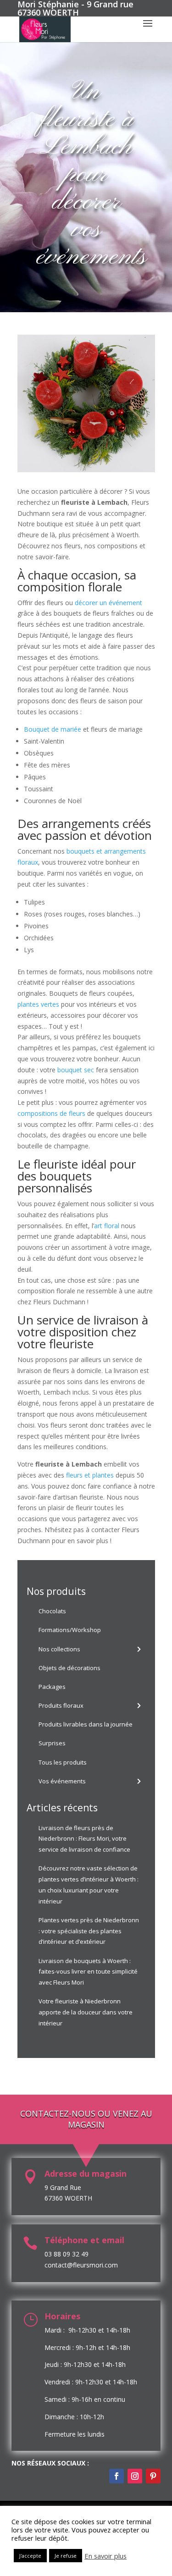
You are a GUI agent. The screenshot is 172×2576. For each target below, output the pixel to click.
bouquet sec (76, 1070)
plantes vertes (38, 1004)
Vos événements (62, 1781)
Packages (52, 1687)
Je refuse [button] (66, 2556)
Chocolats (52, 1611)
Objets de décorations (69, 1668)
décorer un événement (108, 603)
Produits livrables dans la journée (86, 1724)
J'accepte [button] (30, 2556)
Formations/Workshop (70, 1630)
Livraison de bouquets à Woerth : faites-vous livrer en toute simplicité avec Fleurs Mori (88, 1972)
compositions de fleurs (51, 1113)
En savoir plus (105, 2556)
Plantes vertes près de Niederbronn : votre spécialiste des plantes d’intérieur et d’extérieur (89, 1931)
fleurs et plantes (90, 1475)
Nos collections (59, 1649)
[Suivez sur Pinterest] (153, 2476)
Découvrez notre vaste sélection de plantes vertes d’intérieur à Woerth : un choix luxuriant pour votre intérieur (89, 1884)
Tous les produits (63, 1762)
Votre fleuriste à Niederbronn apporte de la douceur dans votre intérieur (86, 2012)
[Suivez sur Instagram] (135, 2476)
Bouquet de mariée (53, 729)
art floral (107, 1226)
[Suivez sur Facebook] (117, 2476)
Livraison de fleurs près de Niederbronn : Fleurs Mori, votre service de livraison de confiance (84, 1839)
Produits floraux (61, 1705)
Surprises (52, 1743)
